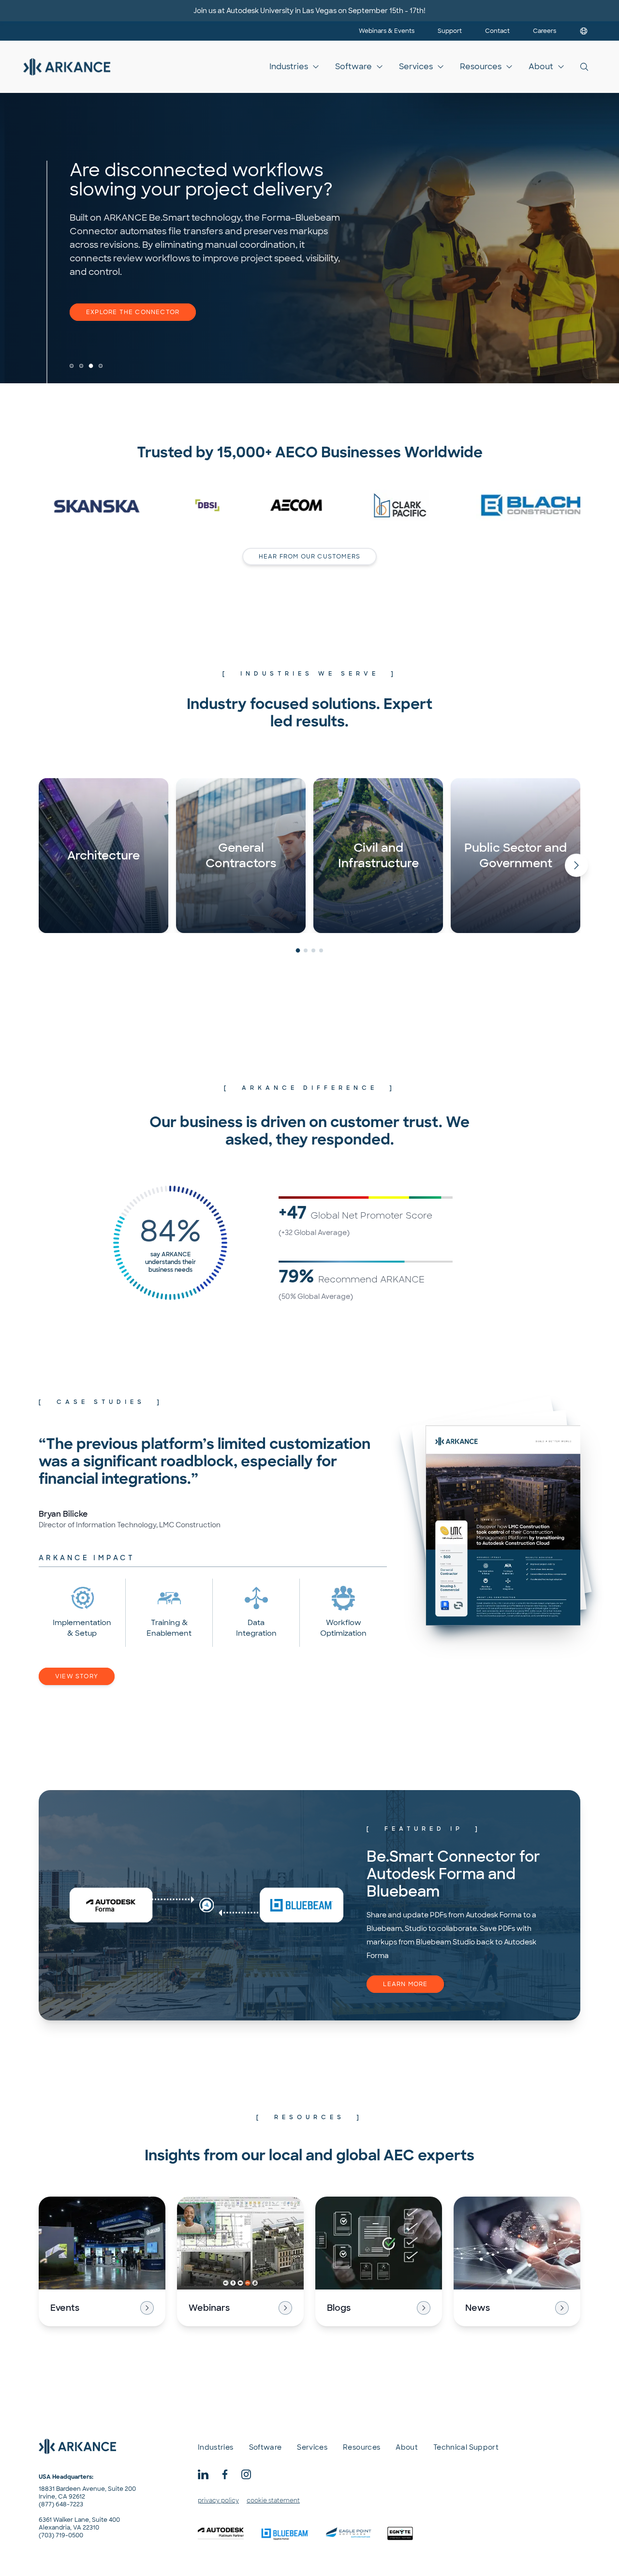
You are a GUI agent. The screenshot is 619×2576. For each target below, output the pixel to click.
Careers (545, 31)
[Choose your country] (584, 31)
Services (416, 67)
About (541, 67)
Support (450, 31)
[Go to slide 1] (72, 366)
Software (354, 67)
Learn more (405, 1984)
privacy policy (218, 2501)
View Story (77, 1676)
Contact (497, 31)
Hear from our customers (310, 557)
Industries (289, 67)
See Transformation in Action (145, 312)
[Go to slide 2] (81, 366)
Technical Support (466, 2447)
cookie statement (273, 2501)
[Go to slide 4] (101, 366)
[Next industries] (576, 865)
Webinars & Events (387, 31)
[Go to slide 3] (91, 366)
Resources (481, 67)
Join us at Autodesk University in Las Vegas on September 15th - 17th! (309, 11)
